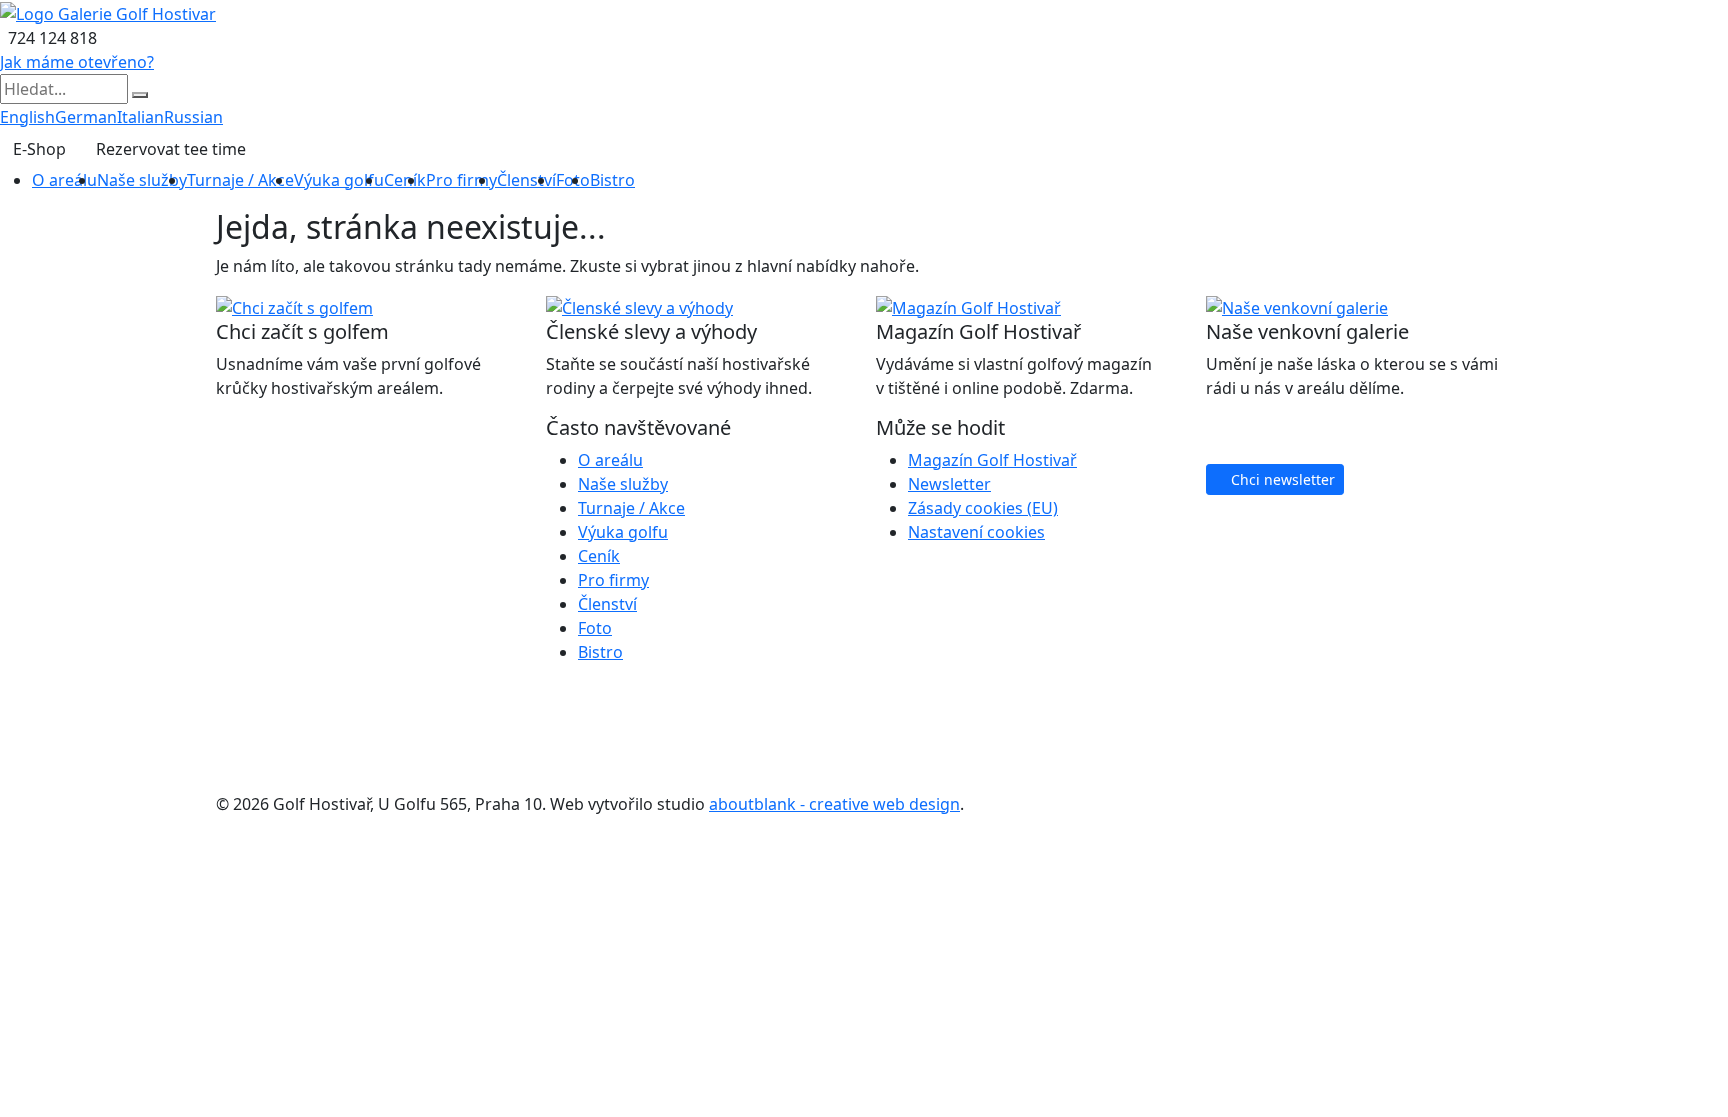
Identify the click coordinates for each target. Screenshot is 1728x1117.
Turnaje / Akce (240, 180)
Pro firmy (461, 180)
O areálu (64, 180)
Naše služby (142, 180)
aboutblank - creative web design (834, 804)
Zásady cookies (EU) (983, 508)
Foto (595, 628)
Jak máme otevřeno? (77, 62)
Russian (193, 117)
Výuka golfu (339, 180)
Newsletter (949, 484)
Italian (140, 117)
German (86, 117)
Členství (526, 180)
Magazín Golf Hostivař (992, 460)
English (27, 117)
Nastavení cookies (976, 532)
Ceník (405, 180)
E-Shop (39, 149)
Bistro (612, 180)
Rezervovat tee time (171, 149)
